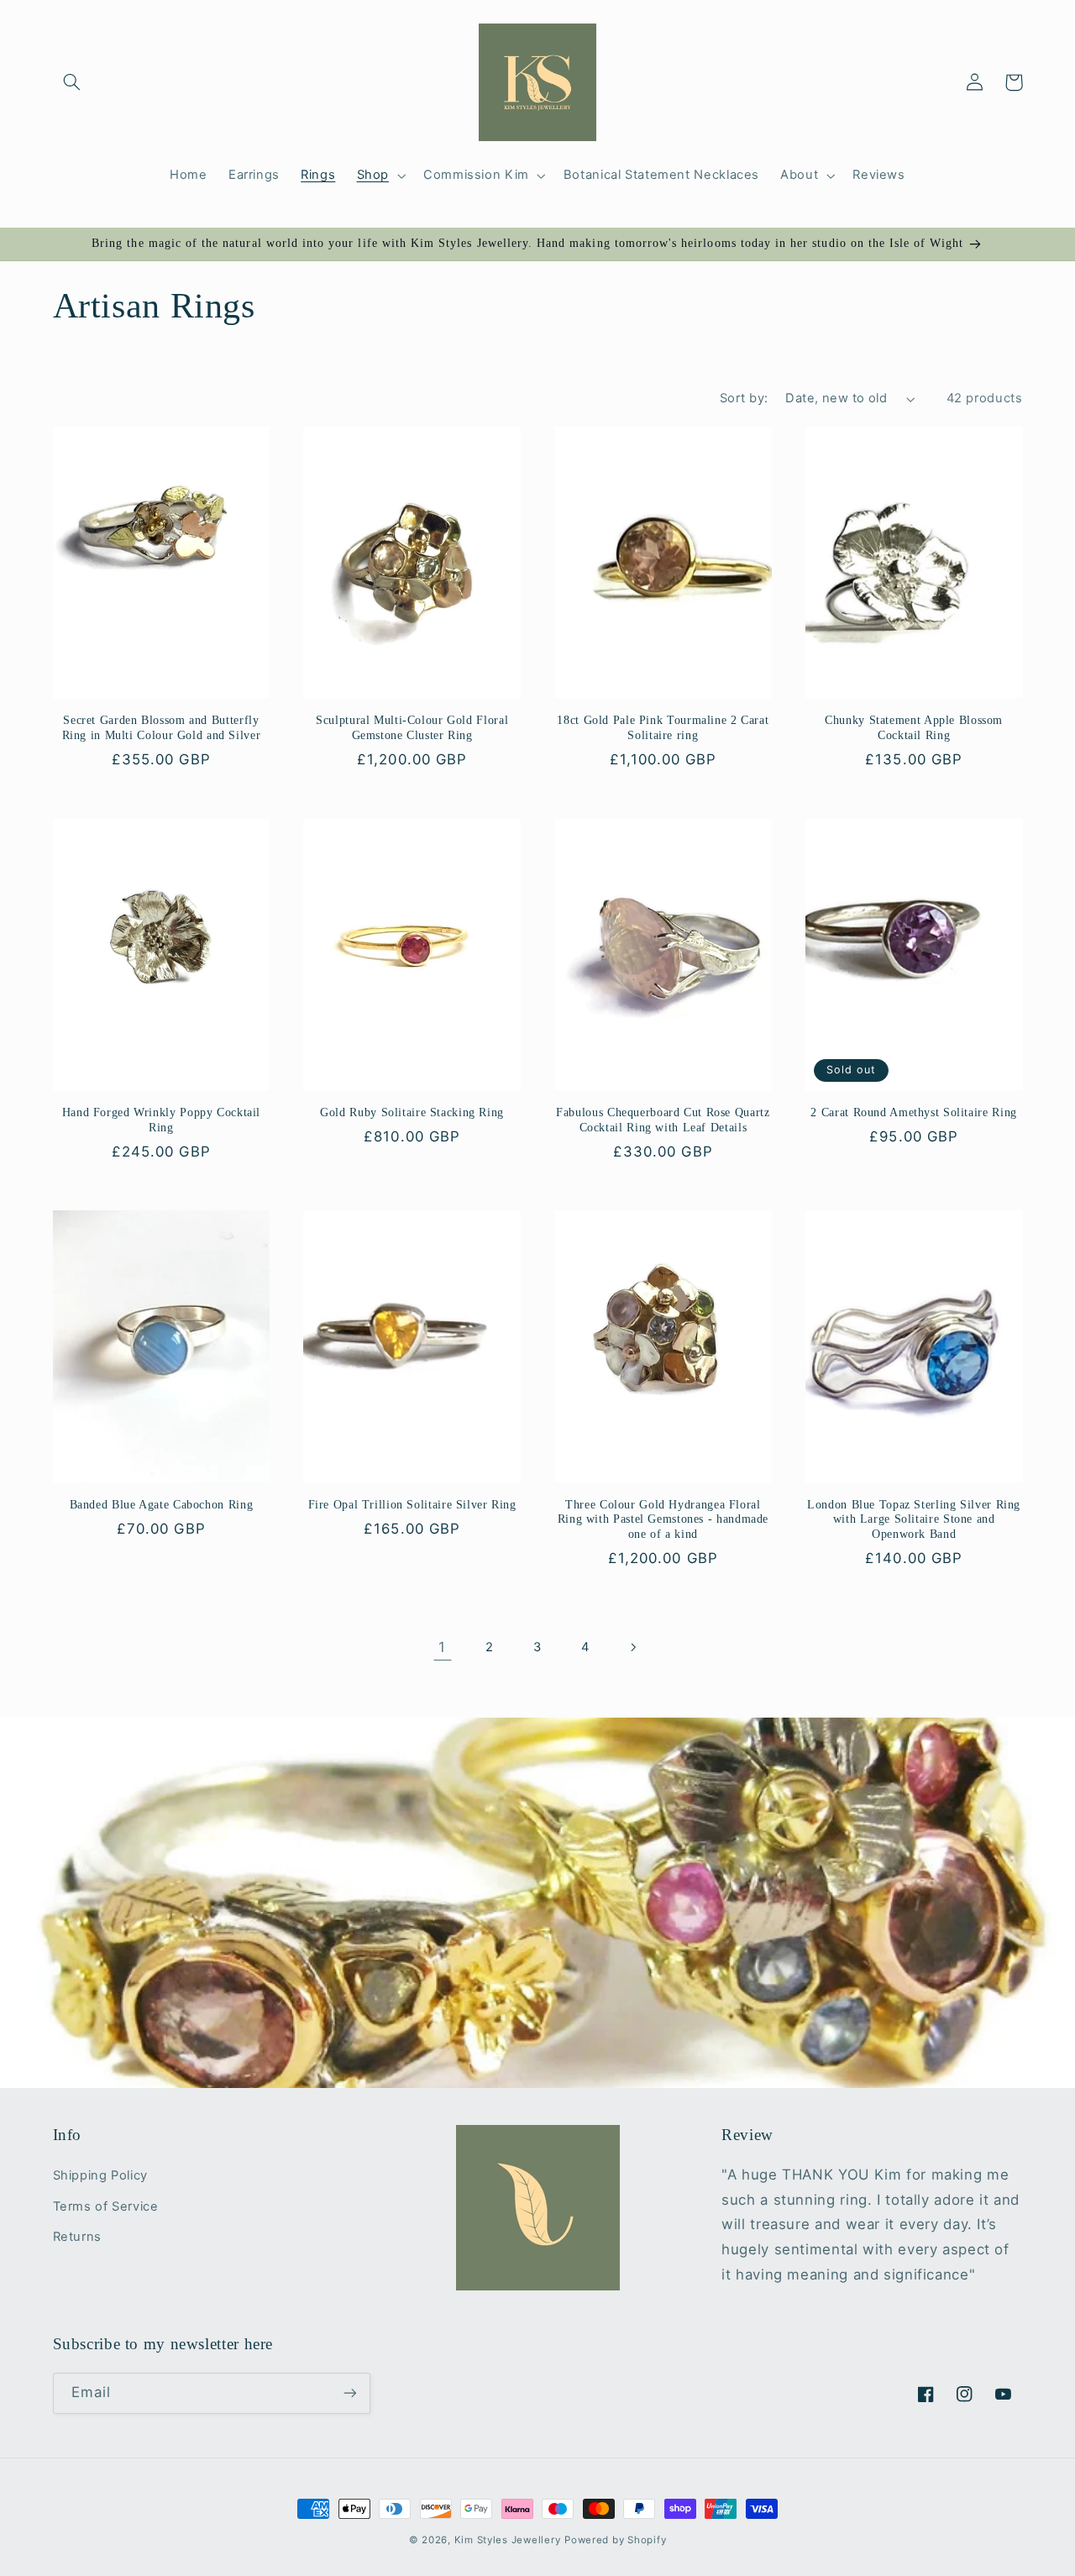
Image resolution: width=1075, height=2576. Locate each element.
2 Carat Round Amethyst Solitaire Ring (913, 1112)
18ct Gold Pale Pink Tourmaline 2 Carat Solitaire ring (663, 728)
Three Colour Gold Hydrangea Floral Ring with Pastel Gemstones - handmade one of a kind (663, 1520)
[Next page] (632, 1647)
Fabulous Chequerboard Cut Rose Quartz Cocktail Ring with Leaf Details (663, 1120)
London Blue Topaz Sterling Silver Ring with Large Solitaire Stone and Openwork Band (914, 1520)
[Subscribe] (349, 2393)
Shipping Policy (100, 2175)
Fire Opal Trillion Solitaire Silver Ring (412, 1505)
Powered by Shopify (615, 2540)
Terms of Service (106, 2206)
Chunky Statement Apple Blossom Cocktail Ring (914, 728)
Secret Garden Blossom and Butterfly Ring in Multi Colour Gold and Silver (162, 728)
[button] (72, 82)
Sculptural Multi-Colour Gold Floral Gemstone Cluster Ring (412, 728)
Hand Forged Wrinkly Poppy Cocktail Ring (161, 1120)
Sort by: (744, 398)
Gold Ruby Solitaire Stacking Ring (412, 1112)
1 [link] (442, 1647)
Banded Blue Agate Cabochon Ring (162, 1505)
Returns (77, 2237)
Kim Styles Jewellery (508, 2540)
